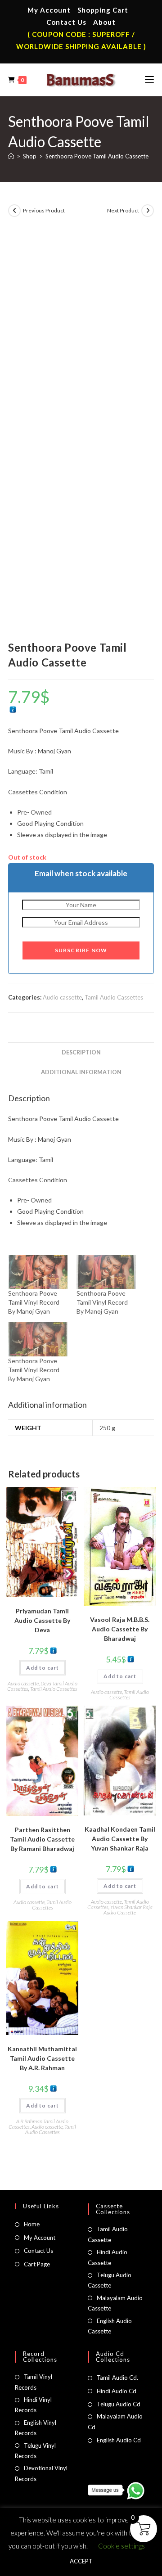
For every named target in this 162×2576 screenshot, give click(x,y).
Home (32, 2224)
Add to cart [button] (43, 1668)
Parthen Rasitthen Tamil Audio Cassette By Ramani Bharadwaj (42, 1839)
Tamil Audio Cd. (117, 2378)
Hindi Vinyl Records (33, 2405)
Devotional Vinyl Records (41, 2473)
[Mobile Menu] (149, 80)
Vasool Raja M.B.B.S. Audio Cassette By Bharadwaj (120, 1629)
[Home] (11, 156)
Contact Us (66, 22)
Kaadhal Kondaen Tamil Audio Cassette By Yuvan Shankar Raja (120, 1839)
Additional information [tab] (81, 1072)
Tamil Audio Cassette (108, 2234)
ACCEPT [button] (81, 2561)
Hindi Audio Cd (117, 2391)
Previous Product (44, 210)
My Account (49, 10)
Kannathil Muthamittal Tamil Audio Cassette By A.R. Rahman (42, 2058)
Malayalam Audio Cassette (115, 2303)
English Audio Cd (119, 2440)
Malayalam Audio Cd (115, 2421)
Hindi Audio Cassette (108, 2257)
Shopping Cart (103, 10)
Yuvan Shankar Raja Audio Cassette (128, 1910)
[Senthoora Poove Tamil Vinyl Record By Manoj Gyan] (38, 1272)
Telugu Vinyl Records (35, 2451)
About (104, 22)
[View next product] (148, 211)
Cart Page (37, 2264)
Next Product (123, 210)
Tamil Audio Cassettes (114, 997)
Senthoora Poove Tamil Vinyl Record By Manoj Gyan (34, 1302)
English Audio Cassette (110, 2326)
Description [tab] (81, 1052)
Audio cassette (62, 997)
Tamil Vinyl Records (34, 2382)
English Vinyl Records (36, 2428)
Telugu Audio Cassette (110, 2280)
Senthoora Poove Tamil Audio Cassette (97, 156)
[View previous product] (14, 211)
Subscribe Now (81, 950)
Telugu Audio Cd (119, 2404)
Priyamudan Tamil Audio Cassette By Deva (42, 1620)
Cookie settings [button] (121, 2546)
